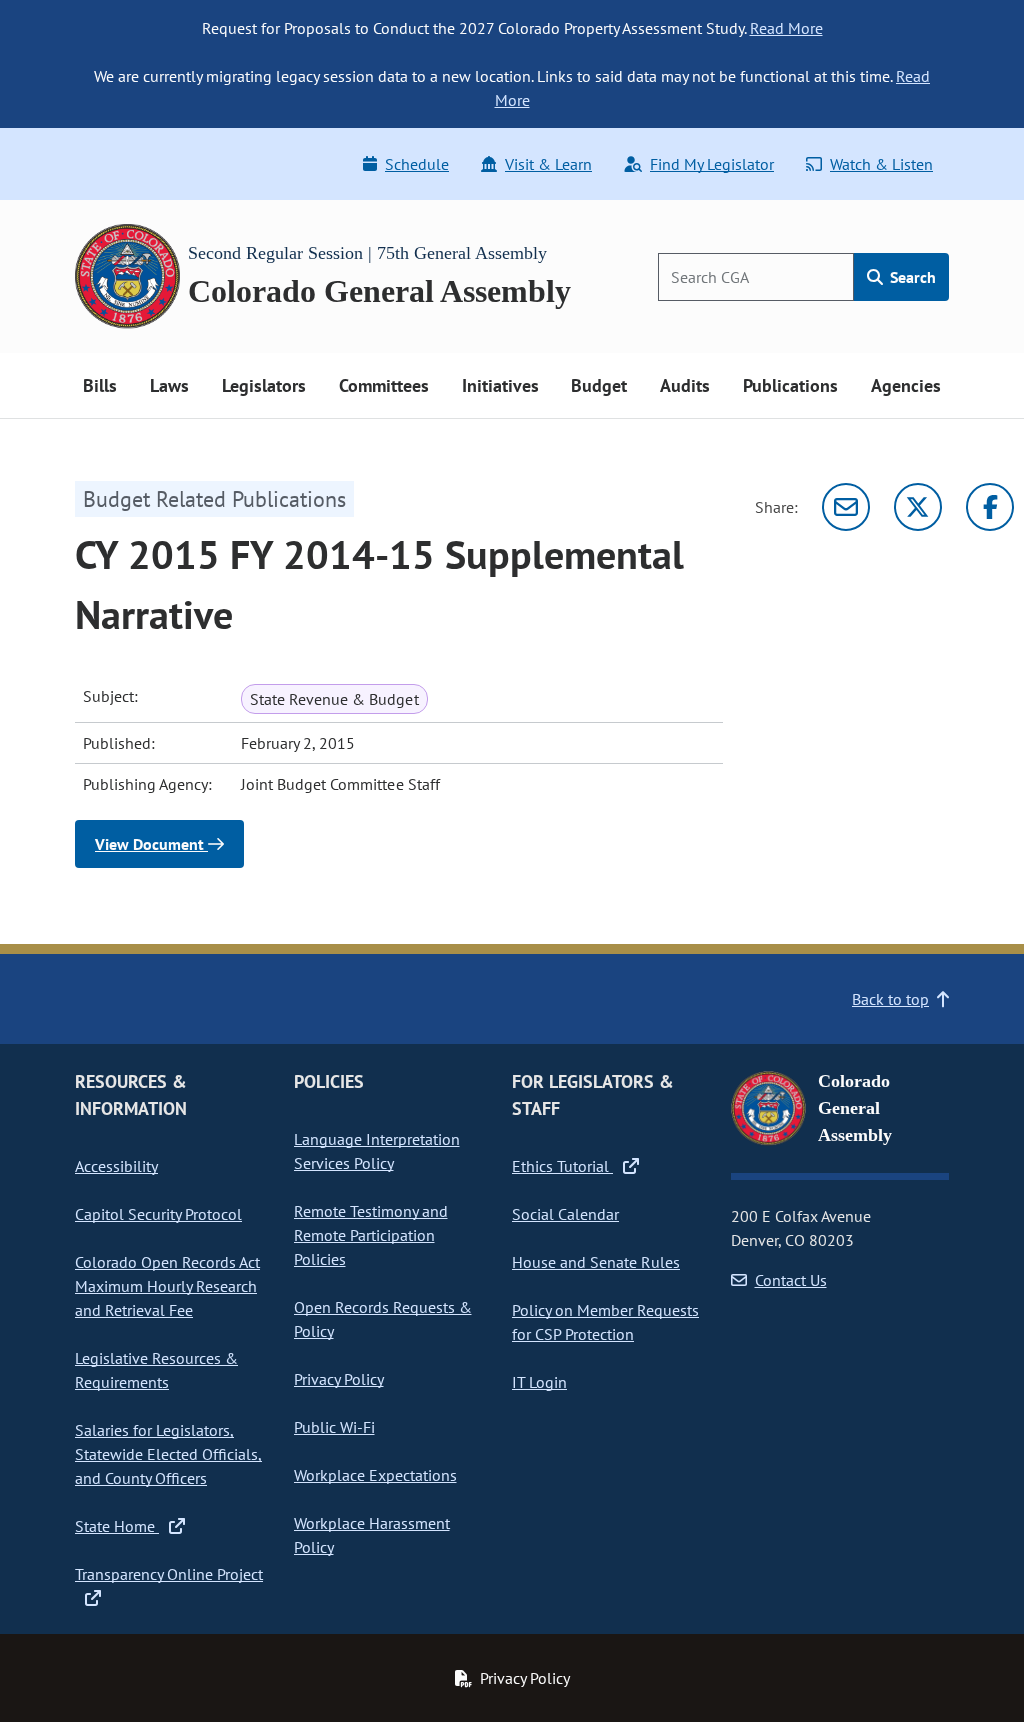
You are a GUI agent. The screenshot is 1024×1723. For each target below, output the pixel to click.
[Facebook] (990, 507)
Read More (786, 28)
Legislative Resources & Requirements (156, 1370)
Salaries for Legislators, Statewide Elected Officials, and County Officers (168, 1454)
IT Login (539, 1382)
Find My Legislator (712, 164)
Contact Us (791, 1280)
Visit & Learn (548, 164)
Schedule (417, 164)
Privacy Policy (339, 1379)
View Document (151, 844)
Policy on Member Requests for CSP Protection (605, 1322)
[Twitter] (918, 507)
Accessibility (116, 1166)
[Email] (846, 507)
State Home (117, 1526)
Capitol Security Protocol (158, 1214)
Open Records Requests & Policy (383, 1319)
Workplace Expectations (375, 1475)
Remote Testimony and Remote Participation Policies (371, 1235)
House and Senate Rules (596, 1262)
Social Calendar (565, 1214)
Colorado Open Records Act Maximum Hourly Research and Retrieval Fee (167, 1286)
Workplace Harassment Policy (372, 1535)
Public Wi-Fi (334, 1427)
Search (911, 277)
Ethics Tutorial (562, 1166)
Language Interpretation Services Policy (377, 1151)
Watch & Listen (881, 164)
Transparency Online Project (169, 1574)
